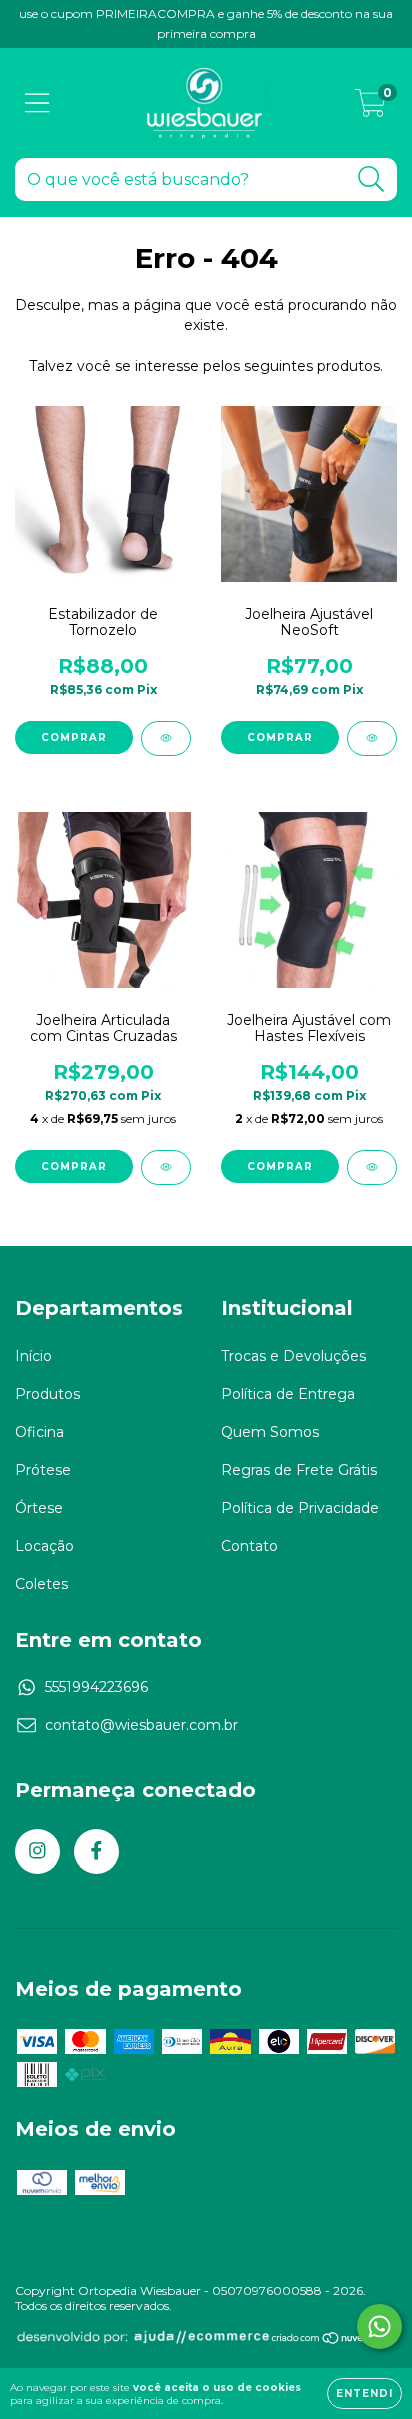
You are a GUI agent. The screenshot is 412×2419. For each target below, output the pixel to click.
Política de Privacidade (300, 1508)
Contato (249, 1546)
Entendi (364, 2393)
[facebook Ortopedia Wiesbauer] (96, 1851)
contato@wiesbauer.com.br (141, 1725)
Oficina (39, 1432)
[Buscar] (371, 179)
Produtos (47, 1394)
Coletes (41, 1584)
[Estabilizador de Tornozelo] (166, 738)
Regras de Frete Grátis (299, 1470)
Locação (44, 1546)
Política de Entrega (288, 1394)
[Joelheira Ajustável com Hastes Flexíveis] (372, 1167)
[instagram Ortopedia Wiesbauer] (37, 1851)
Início (33, 1356)
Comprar (74, 737)
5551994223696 (96, 1687)
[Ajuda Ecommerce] (143, 2340)
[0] (370, 108)
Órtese (39, 1508)
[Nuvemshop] (333, 2340)
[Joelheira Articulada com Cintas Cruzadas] (166, 1167)
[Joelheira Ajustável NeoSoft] (372, 738)
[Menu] (37, 103)
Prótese (43, 1470)
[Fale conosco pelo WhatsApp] (379, 2326)
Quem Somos (270, 1432)
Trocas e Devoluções (293, 1356)
